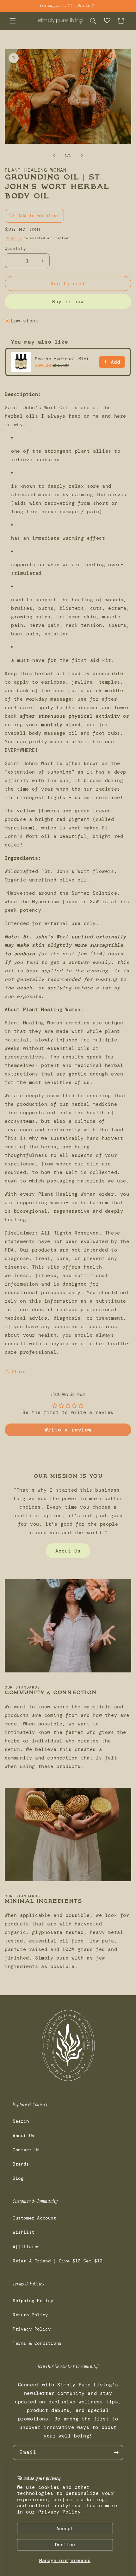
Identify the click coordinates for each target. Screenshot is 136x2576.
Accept (65, 2529)
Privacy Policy (32, 2329)
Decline (65, 2545)
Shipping (13, 238)
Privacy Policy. (61, 2512)
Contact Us (26, 2150)
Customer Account (34, 2218)
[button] (13, 21)
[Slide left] (54, 156)
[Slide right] (82, 156)
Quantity (15, 248)
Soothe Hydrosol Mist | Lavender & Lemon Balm (65, 359)
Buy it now (68, 302)
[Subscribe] (116, 2452)
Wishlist (24, 2232)
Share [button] (19, 1371)
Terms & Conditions (37, 2343)
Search (21, 2121)
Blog (18, 2178)
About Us (68, 1551)
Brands (21, 2164)
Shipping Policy (33, 2301)
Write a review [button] (68, 1430)
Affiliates (26, 2247)
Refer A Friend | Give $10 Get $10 (58, 2261)
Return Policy (30, 2315)
